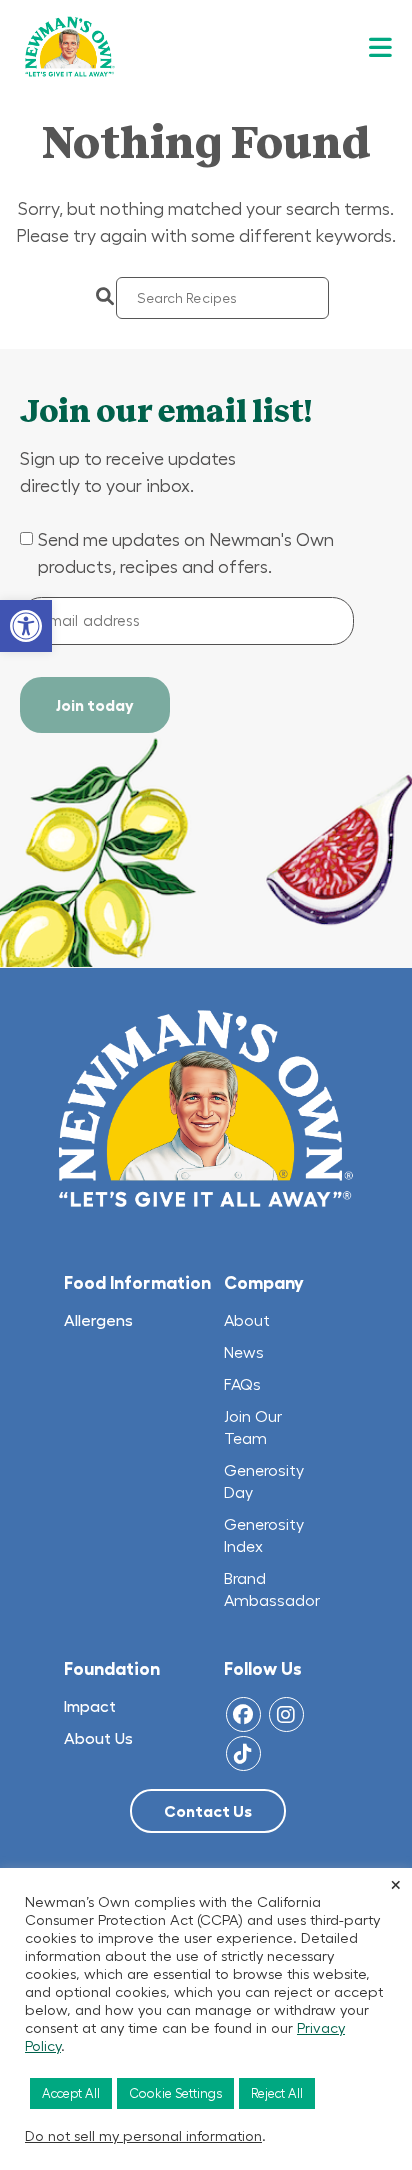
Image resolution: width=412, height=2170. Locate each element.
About (247, 1320)
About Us (98, 1738)
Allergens (98, 1320)
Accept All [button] (71, 2093)
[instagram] (286, 1714)
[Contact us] (208, 1811)
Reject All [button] (277, 2093)
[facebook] (243, 1714)
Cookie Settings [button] (175, 2093)
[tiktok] (243, 1753)
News (244, 1352)
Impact (90, 1706)
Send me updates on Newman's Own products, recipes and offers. (186, 553)
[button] (26, 626)
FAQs (242, 1384)
